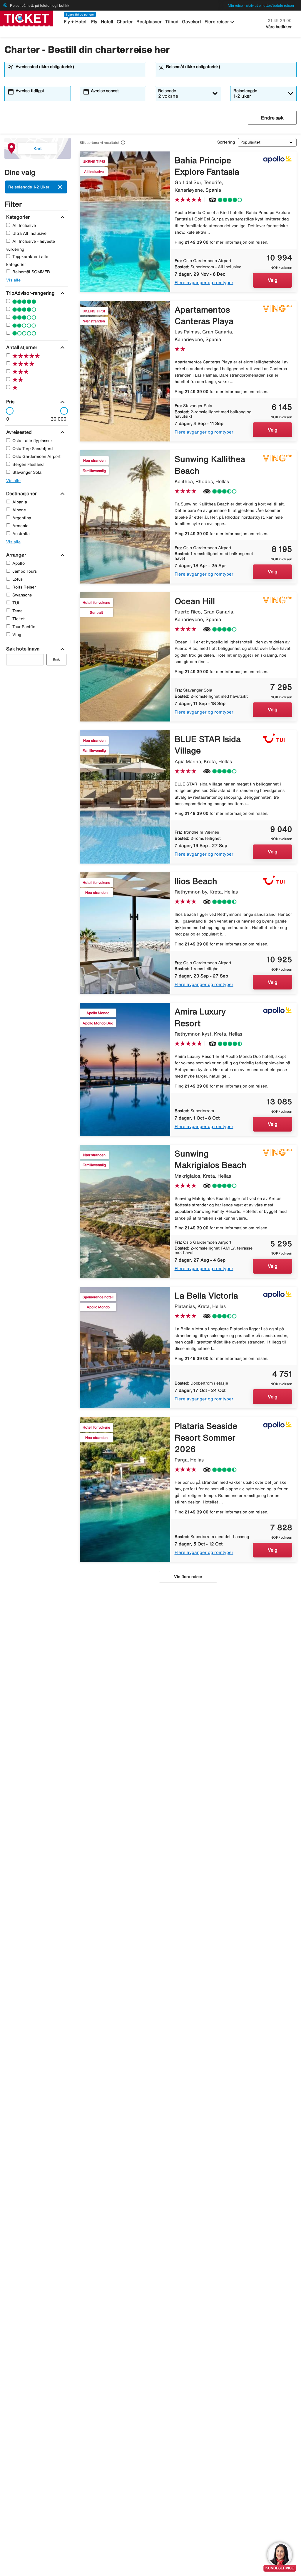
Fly (94, 22)
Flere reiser (220, 22)
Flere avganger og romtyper (204, 283)
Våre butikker (279, 27)
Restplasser (149, 22)
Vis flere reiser (188, 1577)
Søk (56, 660)
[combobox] (79, 72)
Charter (125, 22)
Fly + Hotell (76, 22)
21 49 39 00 (280, 21)
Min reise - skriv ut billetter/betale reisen (261, 5)
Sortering (226, 142)
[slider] (8, 411)
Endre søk (272, 118)
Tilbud (172, 22)
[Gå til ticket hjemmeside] (26, 18)
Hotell (107, 22)
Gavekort (192, 22)
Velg (273, 280)
